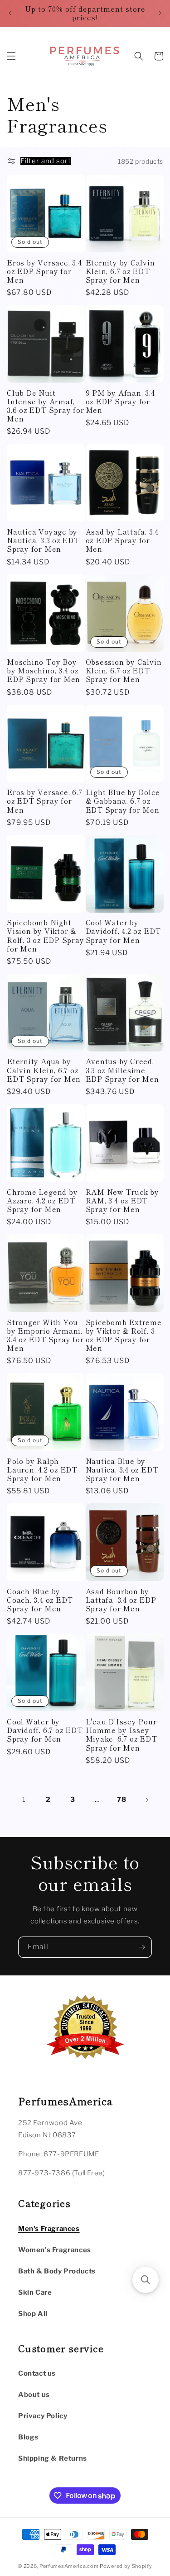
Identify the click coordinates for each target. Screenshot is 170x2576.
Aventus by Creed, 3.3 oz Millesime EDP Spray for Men (122, 1070)
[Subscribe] (141, 1947)
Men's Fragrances (49, 2229)
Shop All (33, 2314)
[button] (11, 56)
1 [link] (24, 1799)
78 (121, 1799)
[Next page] (146, 1800)
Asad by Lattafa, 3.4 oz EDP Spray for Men (122, 540)
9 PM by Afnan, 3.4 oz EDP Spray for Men (120, 402)
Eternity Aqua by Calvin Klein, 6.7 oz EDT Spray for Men (44, 1070)
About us (34, 2395)
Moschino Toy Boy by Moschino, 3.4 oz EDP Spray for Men (44, 671)
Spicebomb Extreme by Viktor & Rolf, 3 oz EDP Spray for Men (124, 1335)
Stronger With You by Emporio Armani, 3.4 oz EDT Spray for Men (45, 1335)
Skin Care (35, 2292)
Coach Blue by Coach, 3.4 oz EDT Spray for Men (40, 1600)
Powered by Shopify (126, 2566)
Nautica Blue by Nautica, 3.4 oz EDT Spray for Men (122, 1470)
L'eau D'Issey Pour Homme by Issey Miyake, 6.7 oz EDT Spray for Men (121, 1735)
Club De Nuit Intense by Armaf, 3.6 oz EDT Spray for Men (46, 406)
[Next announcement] (160, 13)
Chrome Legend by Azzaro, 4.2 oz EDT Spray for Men (42, 1201)
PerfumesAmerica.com (69, 2566)
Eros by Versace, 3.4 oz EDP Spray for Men (44, 271)
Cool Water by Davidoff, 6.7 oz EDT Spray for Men (45, 1730)
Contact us (37, 2373)
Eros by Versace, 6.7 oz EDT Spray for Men (45, 801)
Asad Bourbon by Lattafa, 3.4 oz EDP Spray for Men (121, 1600)
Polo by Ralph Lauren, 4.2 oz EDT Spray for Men (42, 1470)
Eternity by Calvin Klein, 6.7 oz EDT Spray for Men (120, 271)
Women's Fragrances (55, 2250)
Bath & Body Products (57, 2271)
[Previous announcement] (10, 13)
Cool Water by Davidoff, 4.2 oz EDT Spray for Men (124, 931)
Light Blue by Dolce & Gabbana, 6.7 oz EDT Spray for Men (123, 801)
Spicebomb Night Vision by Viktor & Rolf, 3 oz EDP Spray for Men (46, 935)
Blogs (28, 2437)
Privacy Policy (43, 2416)
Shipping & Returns (53, 2458)
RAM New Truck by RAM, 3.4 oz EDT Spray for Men (122, 1201)
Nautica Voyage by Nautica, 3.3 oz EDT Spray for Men (43, 540)
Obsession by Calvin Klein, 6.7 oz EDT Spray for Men (124, 671)
